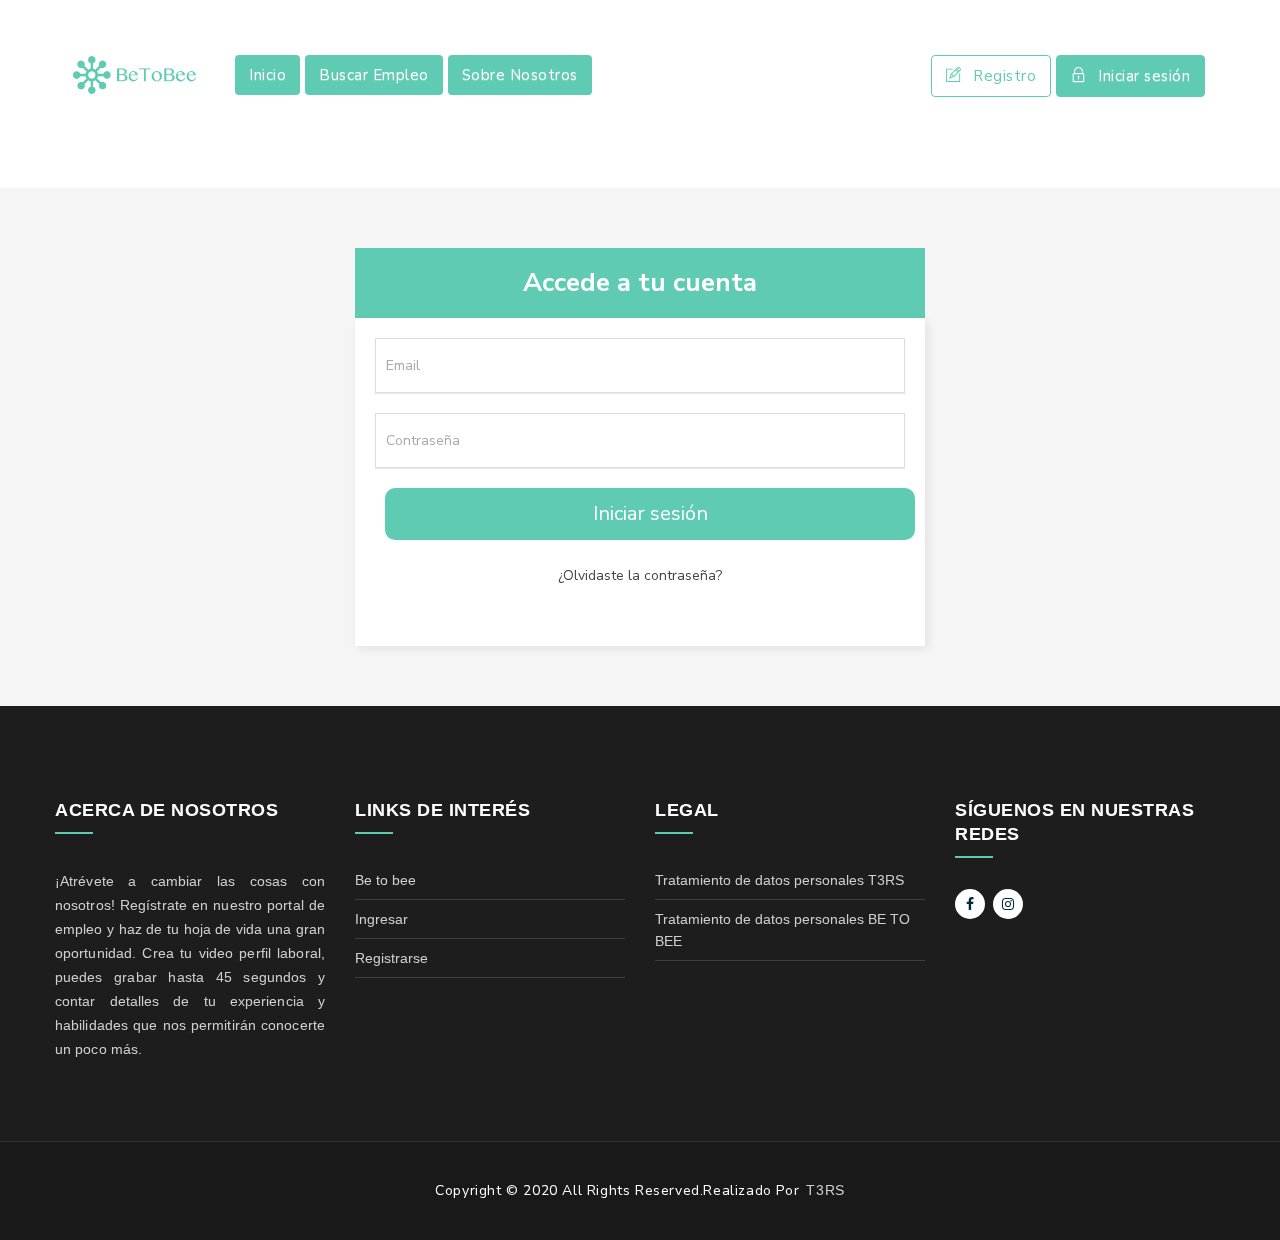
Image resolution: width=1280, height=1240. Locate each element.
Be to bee (385, 880)
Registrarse (391, 958)
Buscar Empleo (374, 75)
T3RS (825, 1190)
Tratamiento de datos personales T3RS (779, 880)
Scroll (1245, 1192)
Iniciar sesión (1144, 76)
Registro (1004, 76)
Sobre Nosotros (520, 75)
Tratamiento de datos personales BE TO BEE (782, 930)
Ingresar (381, 919)
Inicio (267, 75)
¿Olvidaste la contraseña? (640, 575)
